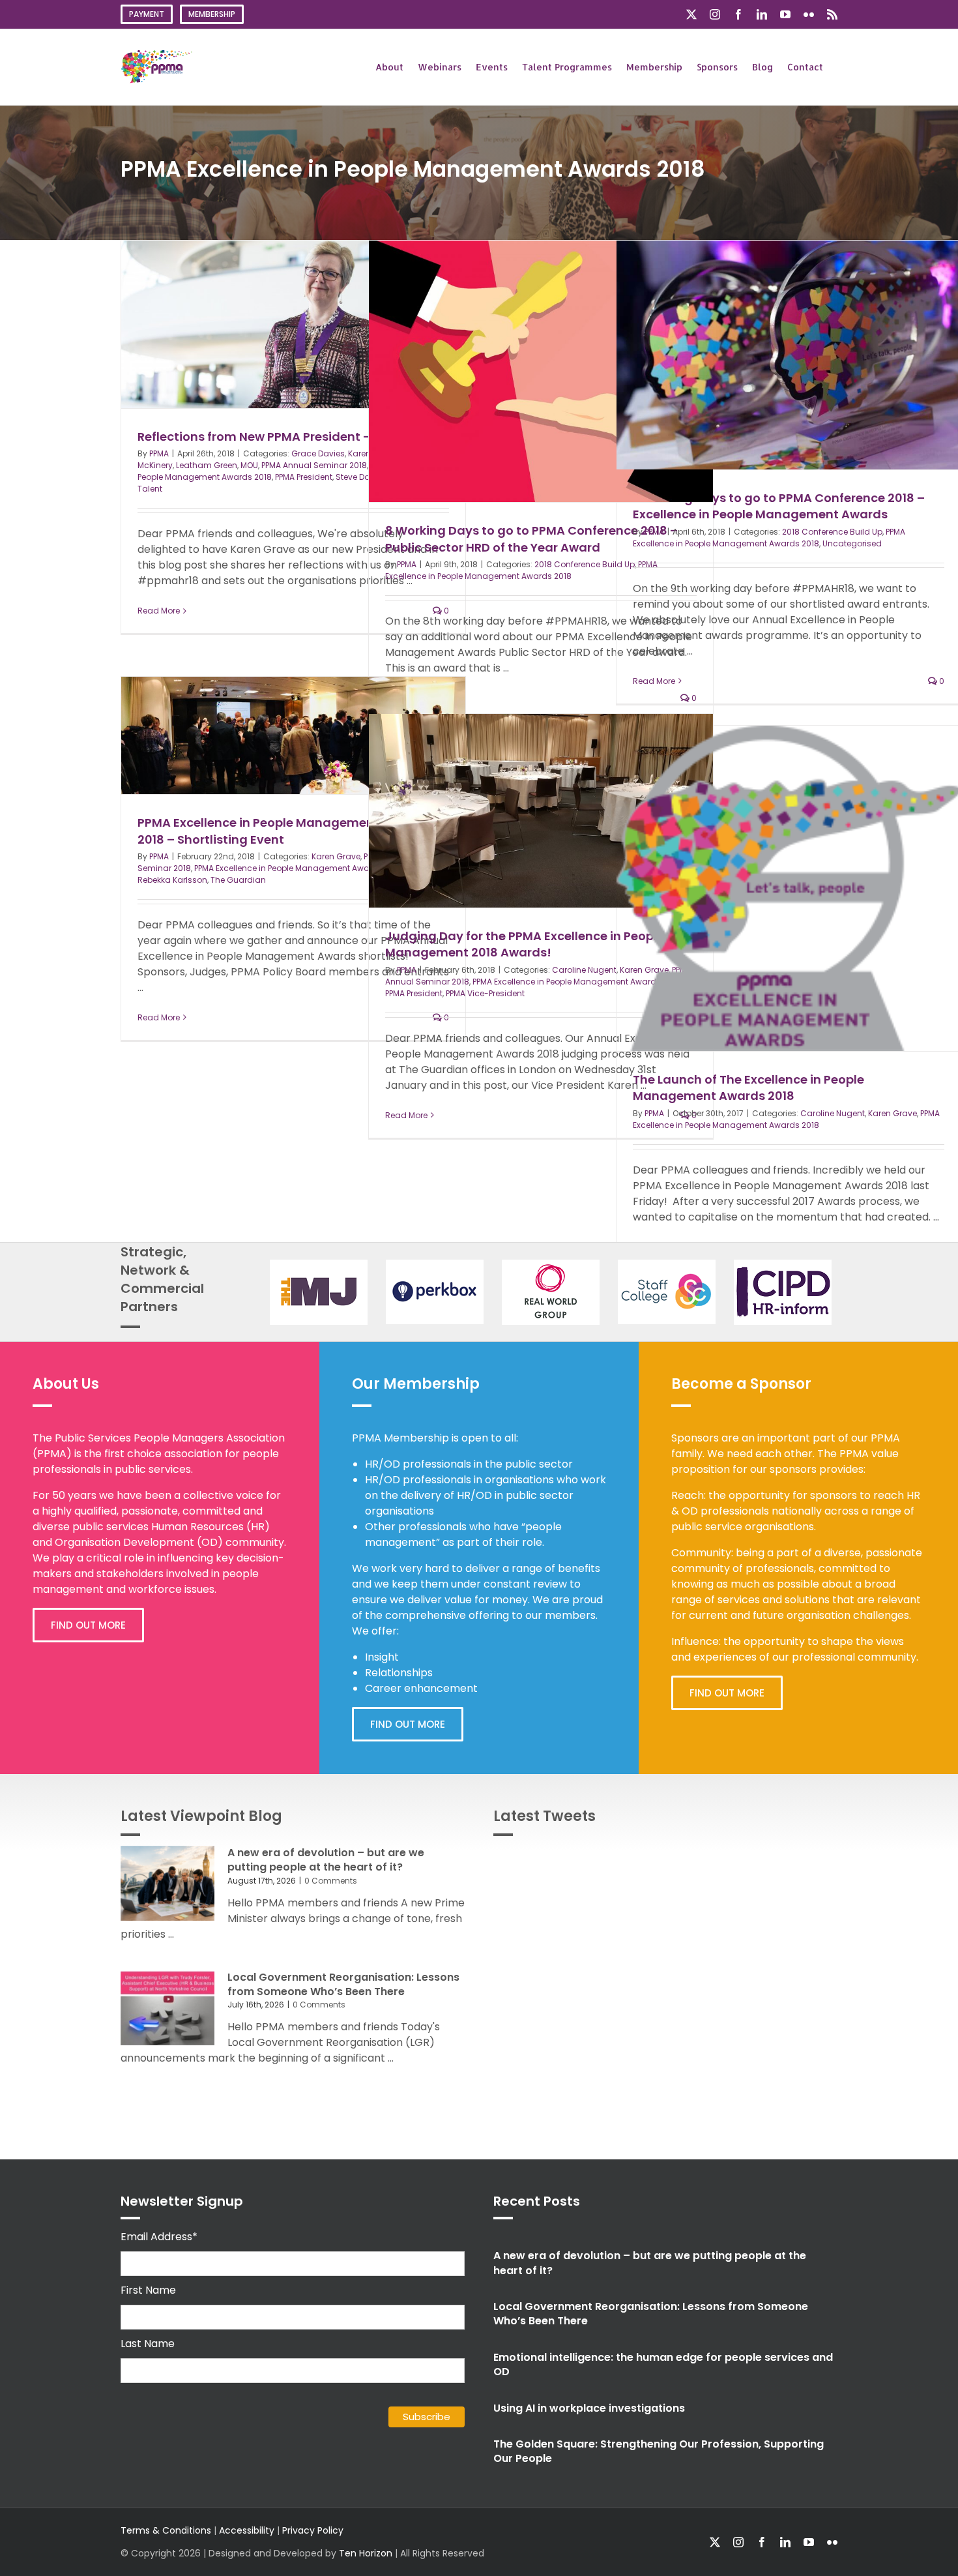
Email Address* (159, 2237)
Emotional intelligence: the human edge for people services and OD (663, 2364)
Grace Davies (318, 453)
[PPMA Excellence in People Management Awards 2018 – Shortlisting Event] (293, 735)
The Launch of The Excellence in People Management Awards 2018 (748, 1088)
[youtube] (809, 2542)
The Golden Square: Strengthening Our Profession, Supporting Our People (659, 2451)
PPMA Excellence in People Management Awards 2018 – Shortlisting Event (283, 831)
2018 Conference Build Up (585, 564)
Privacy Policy (313, 2530)
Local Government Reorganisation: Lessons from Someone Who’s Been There (343, 1984)
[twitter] (715, 2542)
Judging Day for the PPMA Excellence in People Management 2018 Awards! (525, 944)
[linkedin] (785, 2542)
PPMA (159, 453)
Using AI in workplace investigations (589, 2408)
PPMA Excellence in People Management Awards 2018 (521, 570)
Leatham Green (207, 465)
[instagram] (738, 2542)
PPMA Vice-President (485, 993)
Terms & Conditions (166, 2530)
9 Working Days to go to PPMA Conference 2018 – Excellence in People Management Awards (779, 506)
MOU (249, 465)
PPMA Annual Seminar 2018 (314, 465)
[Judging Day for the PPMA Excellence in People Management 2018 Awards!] (541, 811)
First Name (148, 2290)
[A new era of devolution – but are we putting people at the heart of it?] (167, 1884)
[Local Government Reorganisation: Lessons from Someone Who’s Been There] (167, 2008)
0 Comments (331, 1881)
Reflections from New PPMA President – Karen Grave (293, 437)
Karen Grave (336, 856)
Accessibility (247, 2530)
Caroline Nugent (584, 970)
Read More (159, 611)
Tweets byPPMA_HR (790, 1861)
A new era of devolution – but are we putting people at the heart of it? (326, 1860)
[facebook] (762, 2542)
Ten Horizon (366, 2553)
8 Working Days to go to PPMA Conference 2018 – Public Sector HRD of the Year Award (531, 539)
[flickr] (832, 2542)
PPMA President (304, 477)
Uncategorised (852, 543)
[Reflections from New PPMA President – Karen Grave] (293, 324)
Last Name (148, 2344)
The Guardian (238, 880)
